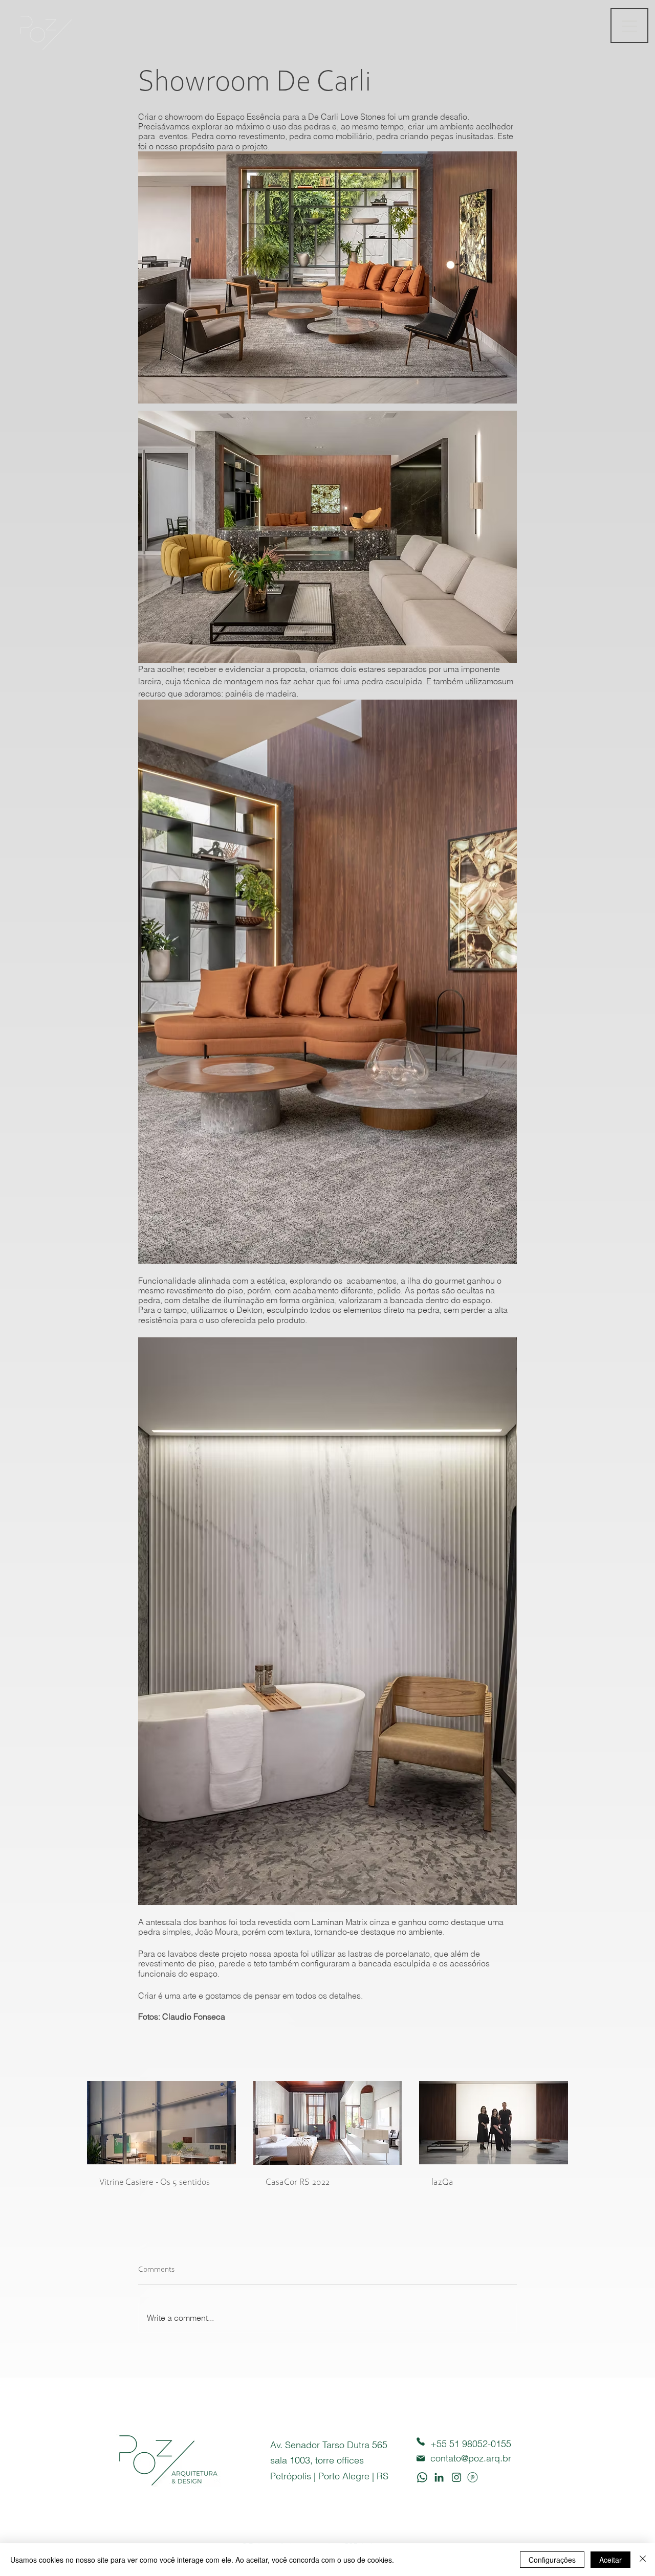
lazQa (442, 2183)
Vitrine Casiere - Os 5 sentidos (155, 2183)
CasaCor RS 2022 (298, 2183)
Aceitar (610, 2560)
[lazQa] (494, 2123)
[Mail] (421, 2459)
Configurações (552, 2560)
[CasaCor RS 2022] (328, 2123)
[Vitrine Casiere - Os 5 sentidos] (161, 2123)
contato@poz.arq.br (471, 2458)
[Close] (643, 2560)
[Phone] (421, 2442)
